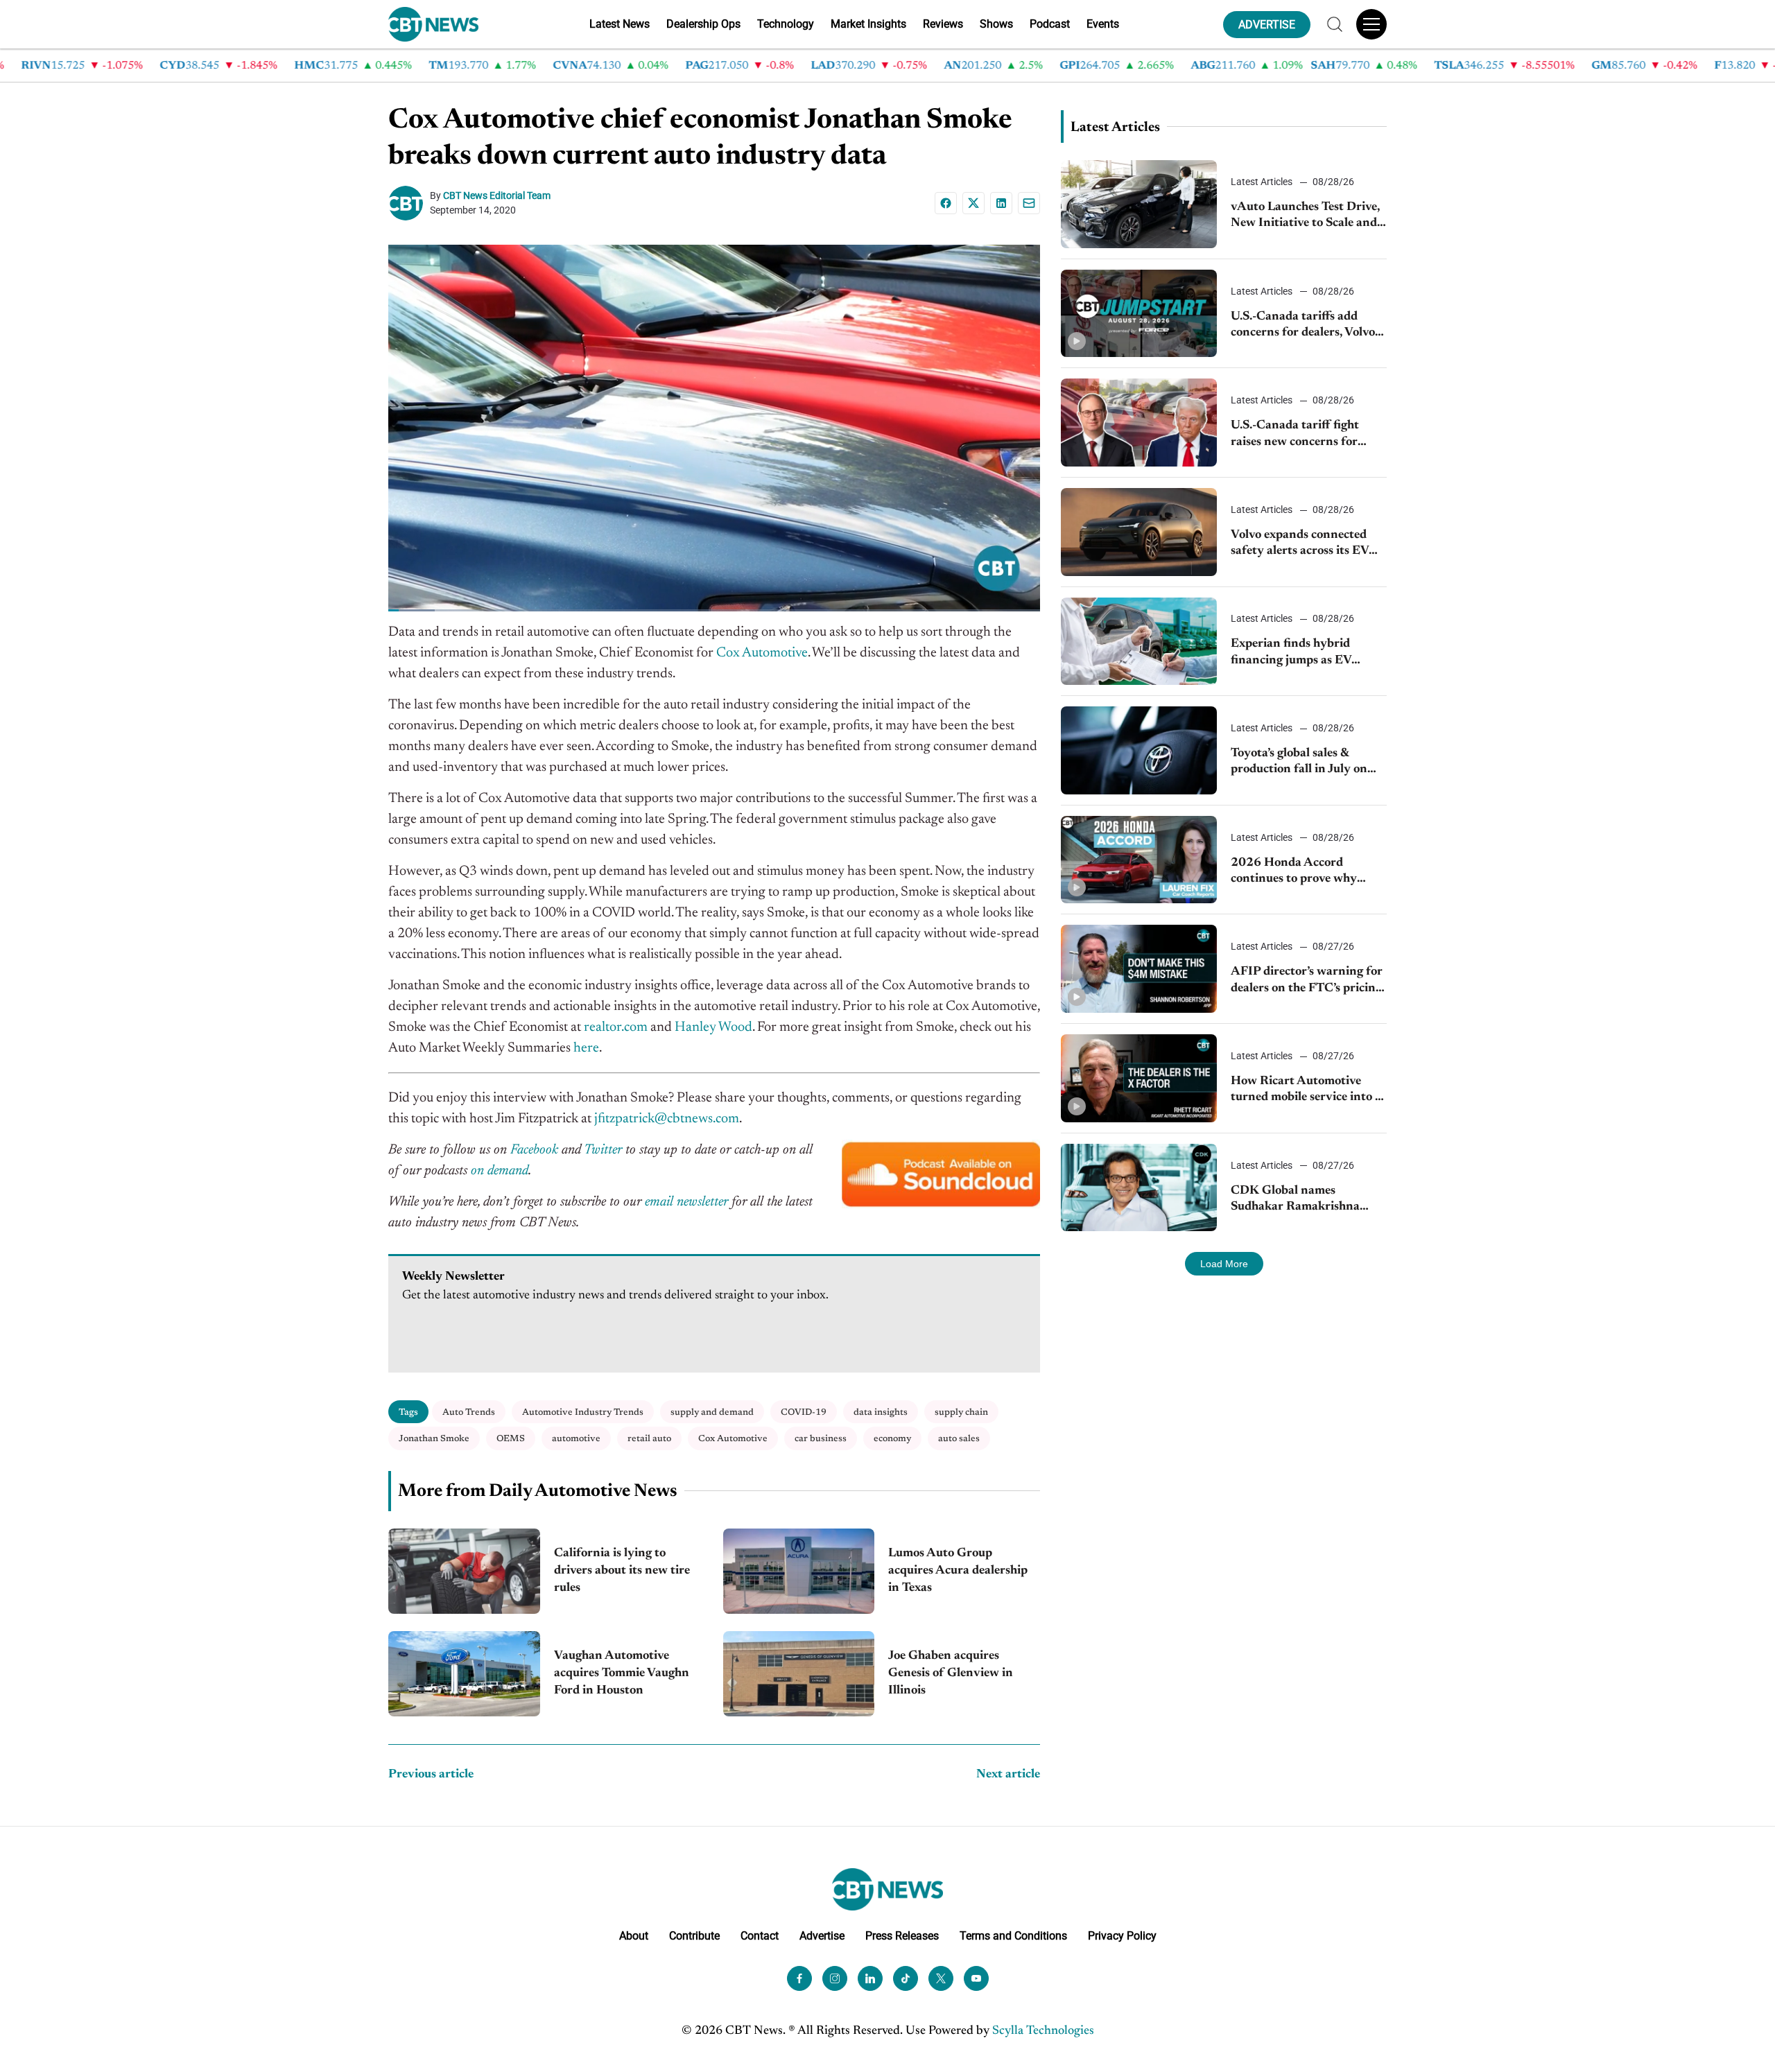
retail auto (649, 1439)
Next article (1008, 1775)
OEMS (511, 1439)
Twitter (603, 1150)
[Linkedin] (1001, 203)
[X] (973, 203)
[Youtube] (976, 1978)
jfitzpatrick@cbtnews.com (667, 1119)
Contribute (694, 1936)
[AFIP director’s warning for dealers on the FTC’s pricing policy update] (1139, 969)
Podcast (1050, 24)
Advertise (822, 1936)
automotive (576, 1439)
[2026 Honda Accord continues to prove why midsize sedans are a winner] (1139, 860)
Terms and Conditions (1013, 1936)
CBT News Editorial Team (497, 195)
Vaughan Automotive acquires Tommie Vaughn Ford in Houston (622, 1673)
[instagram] (835, 1978)
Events (1103, 24)
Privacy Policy (1122, 1936)
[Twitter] (941, 1978)
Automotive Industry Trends (583, 1412)
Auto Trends (469, 1412)
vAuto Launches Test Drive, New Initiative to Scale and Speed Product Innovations (1306, 217)
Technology (786, 24)
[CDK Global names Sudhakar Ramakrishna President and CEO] (1139, 1188)
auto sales (959, 1439)
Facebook (534, 1150)
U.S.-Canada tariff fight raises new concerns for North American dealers (1296, 435)
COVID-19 (804, 1412)
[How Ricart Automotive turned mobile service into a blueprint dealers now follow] (1139, 1078)
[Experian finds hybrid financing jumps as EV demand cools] (1139, 642)
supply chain (961, 1412)
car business (821, 1439)
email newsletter (686, 1202)
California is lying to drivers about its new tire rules (622, 1571)
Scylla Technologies (1043, 2031)
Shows (996, 24)
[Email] (1029, 203)
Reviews (943, 24)
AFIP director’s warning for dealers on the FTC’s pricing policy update (1307, 981)
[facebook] (799, 1978)
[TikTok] (906, 1978)
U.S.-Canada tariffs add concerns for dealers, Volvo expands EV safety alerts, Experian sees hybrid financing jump (1303, 326)
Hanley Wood (713, 1027)
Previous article (431, 1775)
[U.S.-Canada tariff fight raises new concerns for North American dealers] (1139, 423)
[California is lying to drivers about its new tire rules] (464, 1571)
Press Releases (902, 1936)
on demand (500, 1171)
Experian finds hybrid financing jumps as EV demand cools (1291, 653)
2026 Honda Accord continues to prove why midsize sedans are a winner (1306, 872)
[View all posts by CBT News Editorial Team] (409, 203)
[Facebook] (946, 203)
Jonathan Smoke (434, 1439)
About (634, 1936)
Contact (760, 1936)
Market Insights (868, 24)
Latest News (620, 24)
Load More (1224, 1264)
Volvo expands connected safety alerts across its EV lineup (1300, 545)
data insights (881, 1412)
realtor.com (616, 1027)
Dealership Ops (703, 24)
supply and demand (712, 1412)
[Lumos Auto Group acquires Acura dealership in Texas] (799, 1571)
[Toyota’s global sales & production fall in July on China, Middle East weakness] (1139, 750)
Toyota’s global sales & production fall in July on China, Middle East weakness (1299, 763)
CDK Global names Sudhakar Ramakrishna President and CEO (1295, 1200)
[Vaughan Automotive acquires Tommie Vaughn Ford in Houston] (464, 1674)
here (585, 1048)
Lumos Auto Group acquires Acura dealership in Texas (958, 1571)
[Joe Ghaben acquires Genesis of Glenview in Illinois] (799, 1674)
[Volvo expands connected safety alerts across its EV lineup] (1139, 532)
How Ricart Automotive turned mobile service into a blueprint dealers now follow (1308, 1091)
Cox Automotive (762, 653)
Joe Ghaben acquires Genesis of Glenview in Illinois (951, 1673)
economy (892, 1439)
